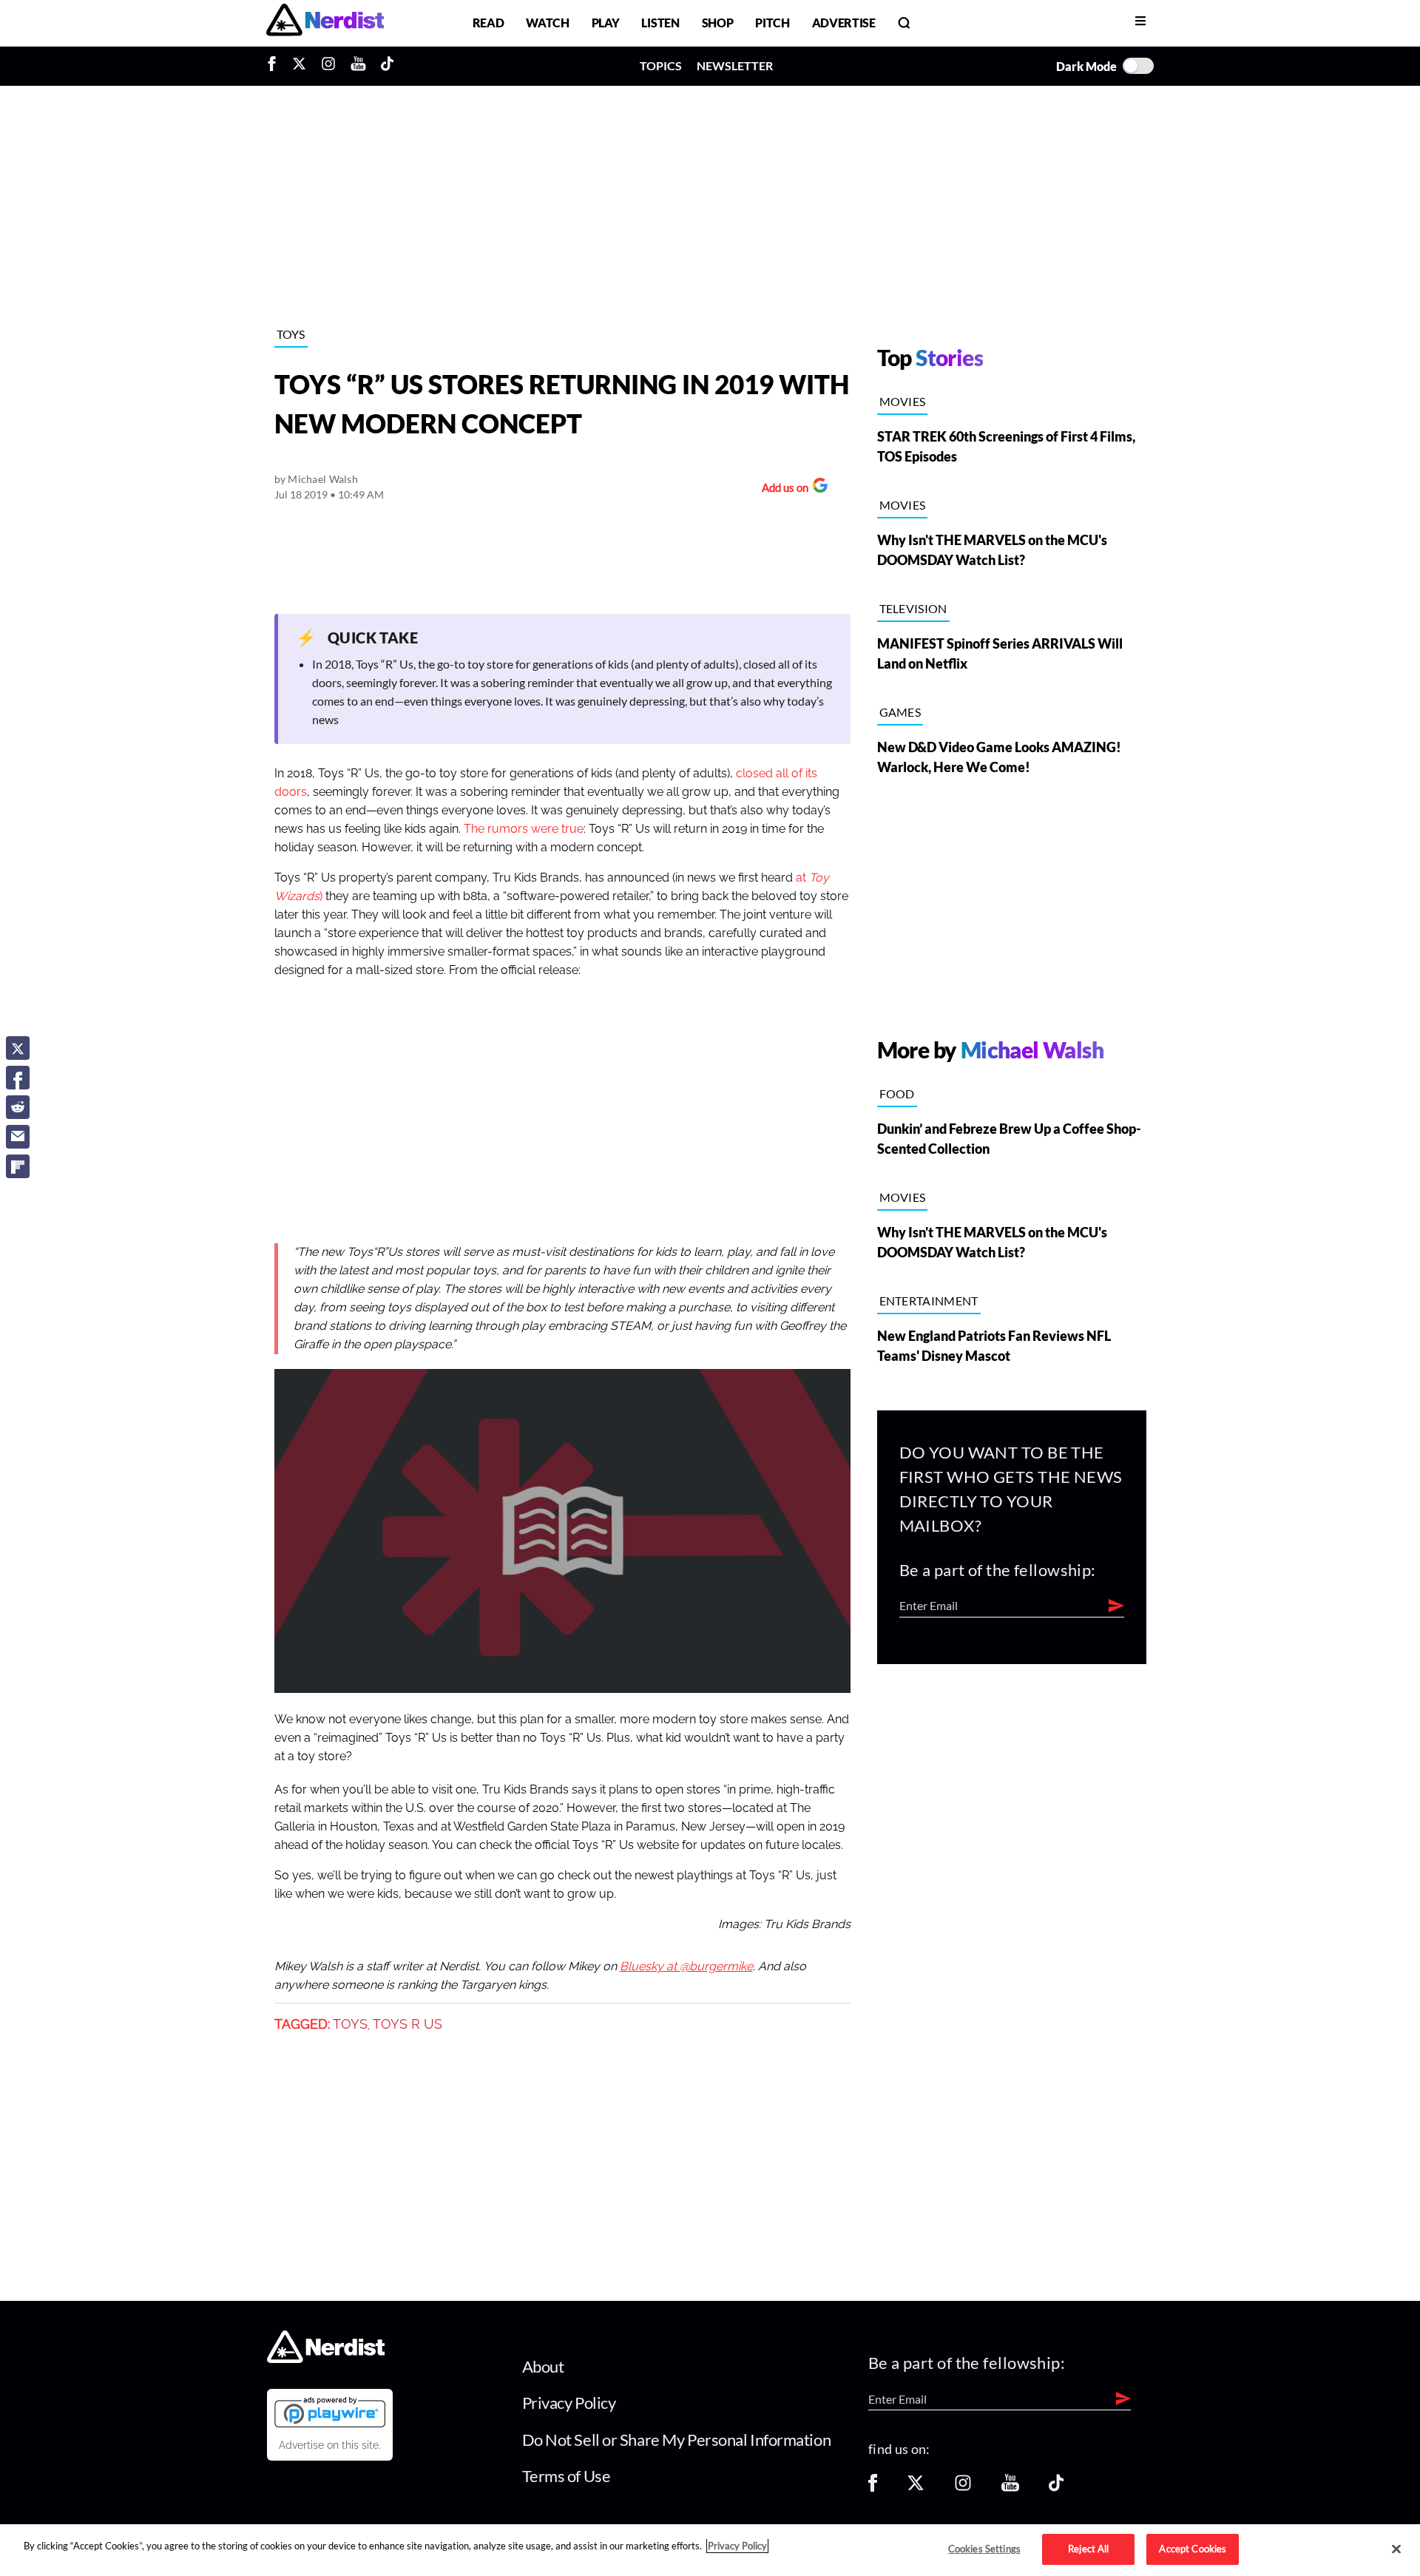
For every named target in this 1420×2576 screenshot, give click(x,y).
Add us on (781, 489)
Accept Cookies (1193, 2549)
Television (913, 608)
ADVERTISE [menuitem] (844, 23)
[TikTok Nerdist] (387, 66)
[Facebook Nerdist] (275, 66)
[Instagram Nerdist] (328, 66)
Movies (903, 401)
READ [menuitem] (488, 23)
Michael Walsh (323, 479)
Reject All (1088, 2549)
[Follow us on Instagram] (963, 2488)
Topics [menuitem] (661, 65)
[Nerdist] (325, 23)
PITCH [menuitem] (772, 23)
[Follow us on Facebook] (873, 2488)
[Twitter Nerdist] (299, 66)
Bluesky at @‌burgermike (686, 1967)
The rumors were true (524, 829)
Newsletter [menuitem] (735, 65)
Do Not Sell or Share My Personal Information (677, 2440)
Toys (291, 334)
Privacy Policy (569, 2403)
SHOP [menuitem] (718, 23)
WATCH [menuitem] (547, 23)
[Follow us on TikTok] (1056, 2488)
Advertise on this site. (330, 2445)
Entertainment (929, 1301)
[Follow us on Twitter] (916, 2488)
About (543, 2366)
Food (897, 1093)
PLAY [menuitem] (606, 23)
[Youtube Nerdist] (358, 66)
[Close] (1396, 2549)
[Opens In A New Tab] (330, 2412)
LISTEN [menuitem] (660, 23)
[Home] (326, 2359)
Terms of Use (567, 2476)
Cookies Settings (984, 2549)
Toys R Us (408, 2024)
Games (900, 712)
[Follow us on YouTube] (1010, 2488)
